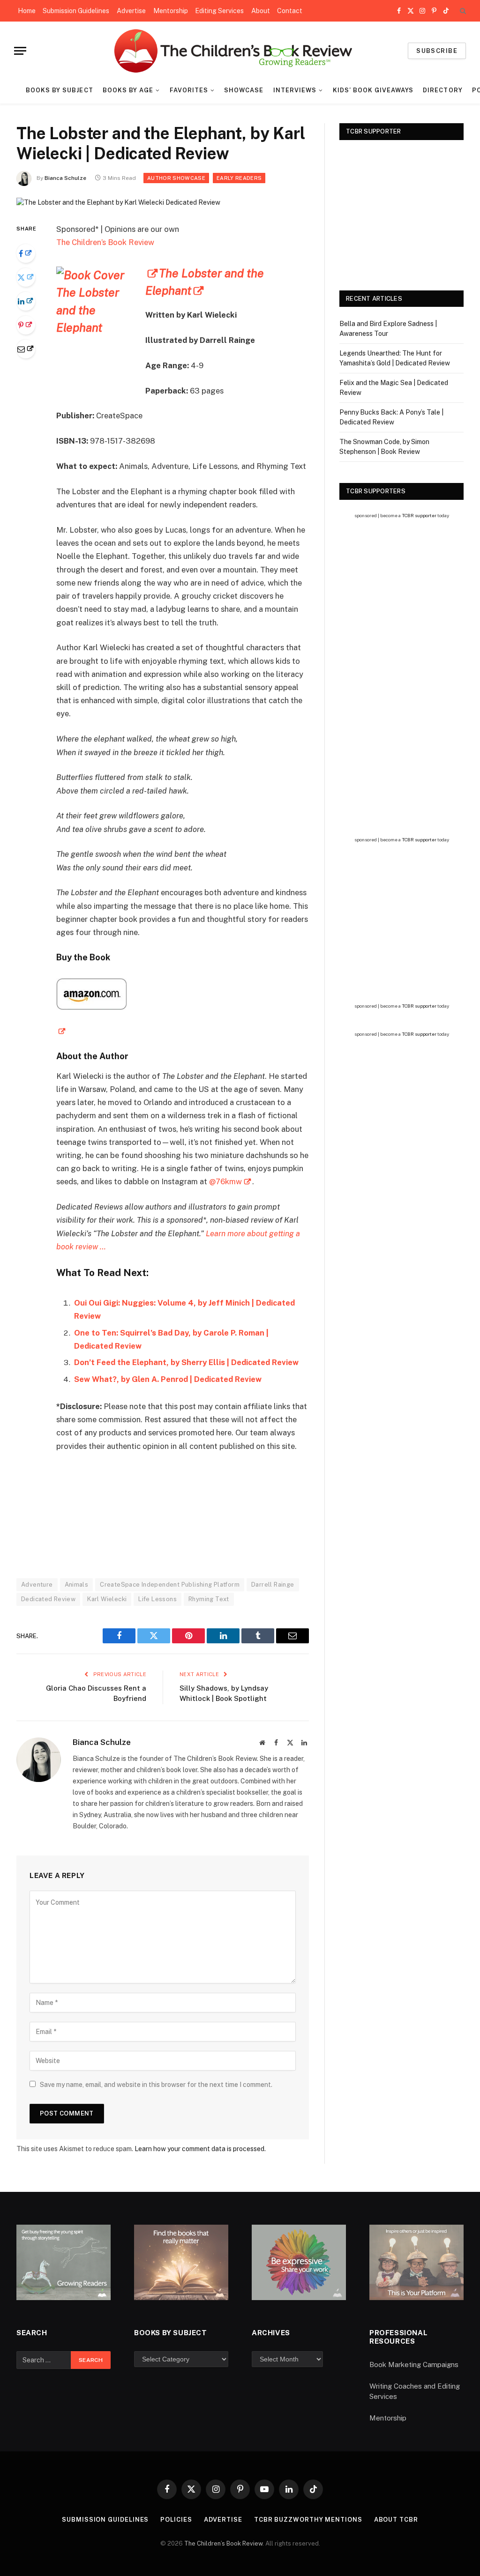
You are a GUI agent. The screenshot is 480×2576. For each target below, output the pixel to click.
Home (27, 11)
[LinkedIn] (26, 301)
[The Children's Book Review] (240, 51)
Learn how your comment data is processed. (200, 2149)
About (261, 11)
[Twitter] (26, 277)
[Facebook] (26, 253)
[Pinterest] (26, 325)
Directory (442, 90)
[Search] (462, 11)
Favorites (189, 90)
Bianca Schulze (65, 178)
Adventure (37, 1585)
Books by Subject (59, 90)
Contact (290, 11)
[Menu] (20, 51)
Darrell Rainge (273, 1585)
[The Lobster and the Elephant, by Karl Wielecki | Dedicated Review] (118, 202)
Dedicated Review (48, 1599)
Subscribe (437, 51)
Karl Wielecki (107, 1599)
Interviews (295, 90)
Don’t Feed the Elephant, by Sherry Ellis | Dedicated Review (186, 1362)
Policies (176, 2520)
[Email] (26, 349)
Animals (77, 1585)
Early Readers (239, 178)
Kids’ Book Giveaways (373, 90)
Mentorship (171, 11)
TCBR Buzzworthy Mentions (308, 2520)
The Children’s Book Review (105, 242)
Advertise (131, 11)
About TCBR (396, 2520)
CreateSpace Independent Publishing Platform (170, 1585)
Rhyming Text (209, 1599)
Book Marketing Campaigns (414, 2364)
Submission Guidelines (76, 11)
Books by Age (128, 90)
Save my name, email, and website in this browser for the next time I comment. (156, 2085)
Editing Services (219, 11)
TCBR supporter (419, 515)
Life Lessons (157, 1599)
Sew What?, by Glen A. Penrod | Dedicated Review (168, 1379)
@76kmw (225, 1181)
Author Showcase (176, 178)
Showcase (244, 90)
